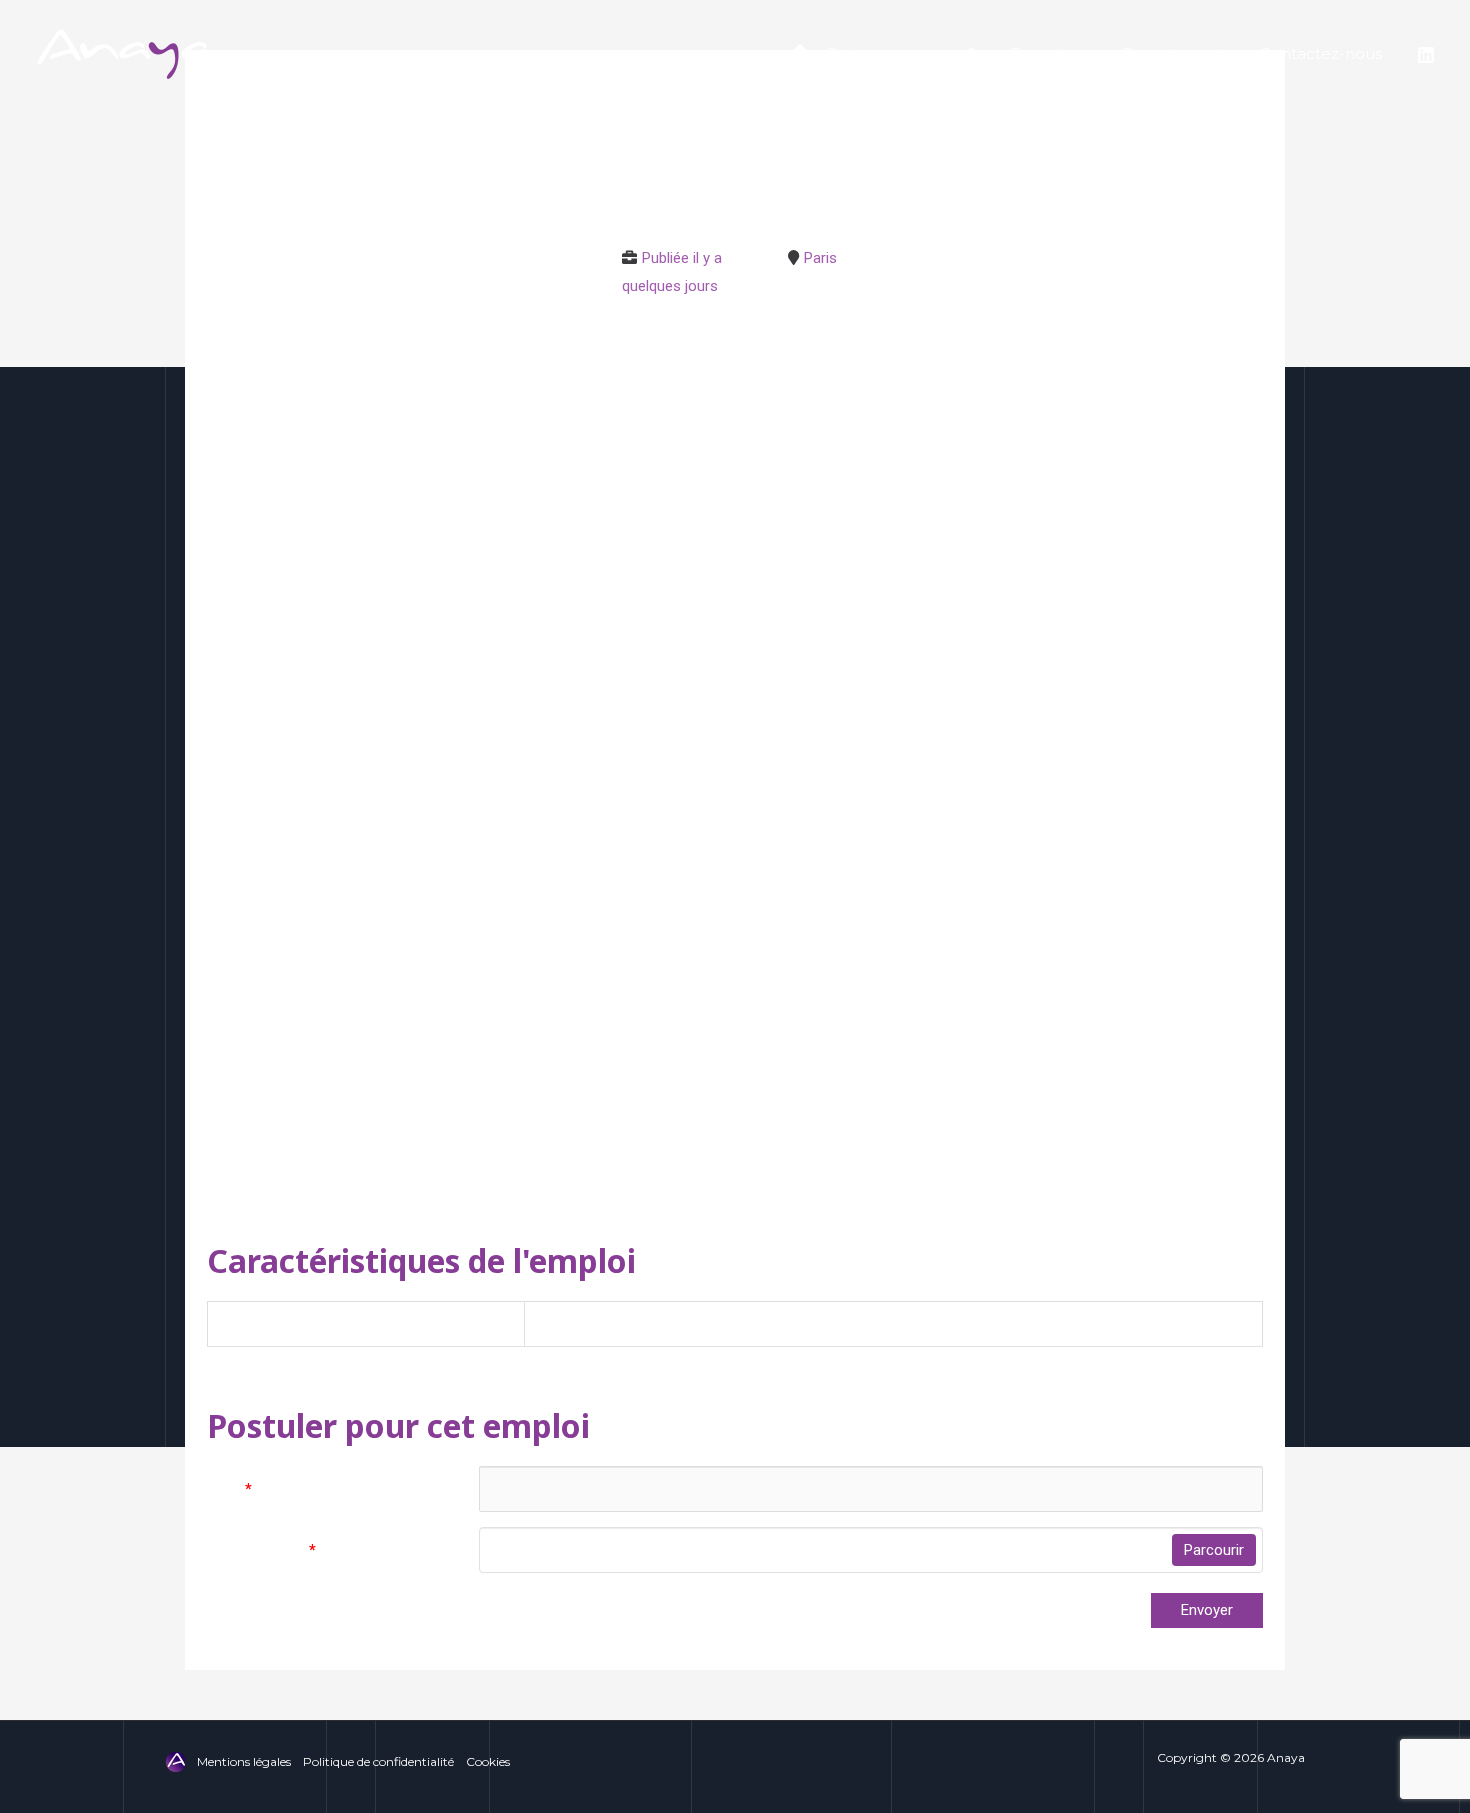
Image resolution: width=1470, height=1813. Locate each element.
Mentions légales (244, 1761)
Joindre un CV (261, 1550)
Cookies (488, 1761)
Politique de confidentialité (378, 1761)
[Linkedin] (1426, 55)
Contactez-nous (1321, 53)
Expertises (1049, 53)
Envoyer (1207, 1610)
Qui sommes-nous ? (900, 53)
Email (229, 1489)
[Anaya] (125, 52)
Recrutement (1174, 53)
